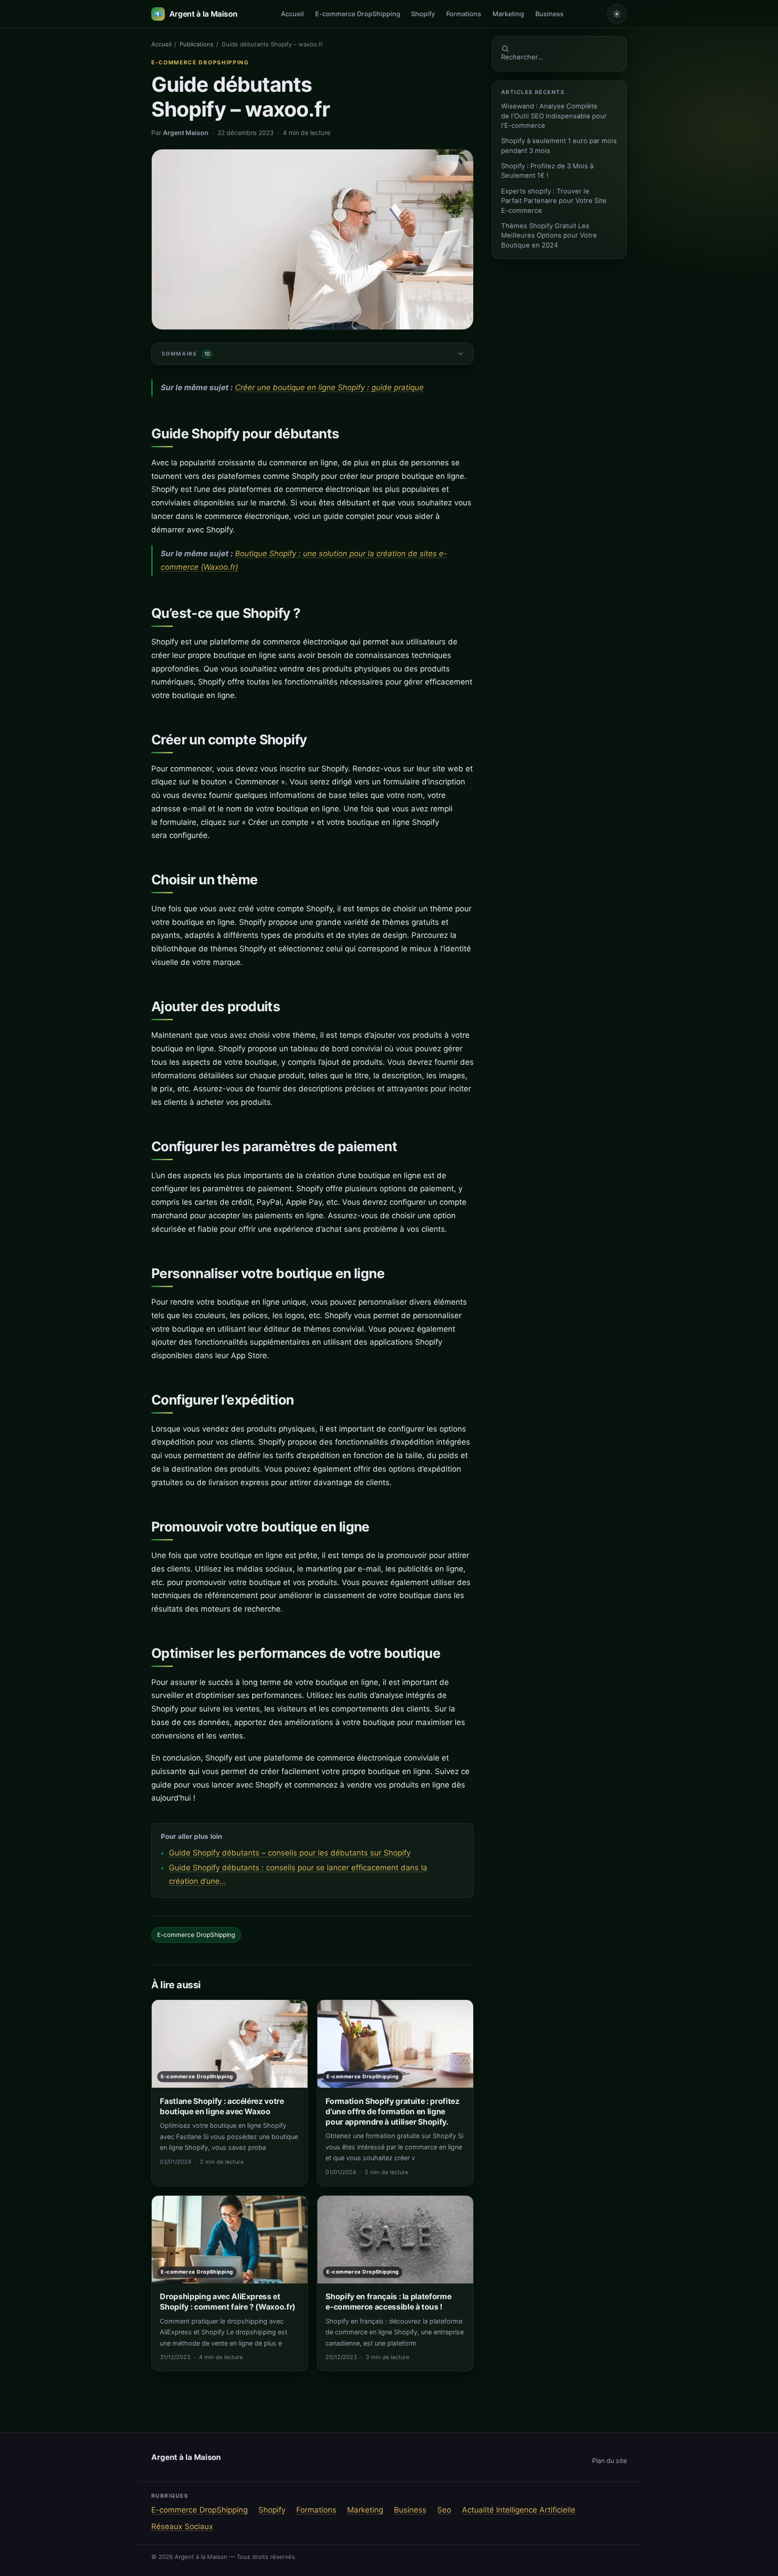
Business (550, 14)
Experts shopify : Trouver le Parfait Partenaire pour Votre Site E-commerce (554, 201)
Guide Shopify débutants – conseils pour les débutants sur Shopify (290, 1853)
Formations (464, 14)
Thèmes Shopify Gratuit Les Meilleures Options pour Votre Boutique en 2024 (549, 236)
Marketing (508, 14)
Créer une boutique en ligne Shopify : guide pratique (329, 387)
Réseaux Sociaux (182, 2526)
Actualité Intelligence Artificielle (519, 2510)
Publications (197, 44)
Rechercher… (522, 57)
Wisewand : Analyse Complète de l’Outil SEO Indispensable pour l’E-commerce (554, 116)
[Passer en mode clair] (617, 14)
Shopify (423, 14)
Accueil (292, 14)
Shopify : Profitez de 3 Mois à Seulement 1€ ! (547, 171)
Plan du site (609, 2461)
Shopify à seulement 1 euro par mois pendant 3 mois (559, 146)
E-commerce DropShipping (358, 14)
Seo (444, 2510)
